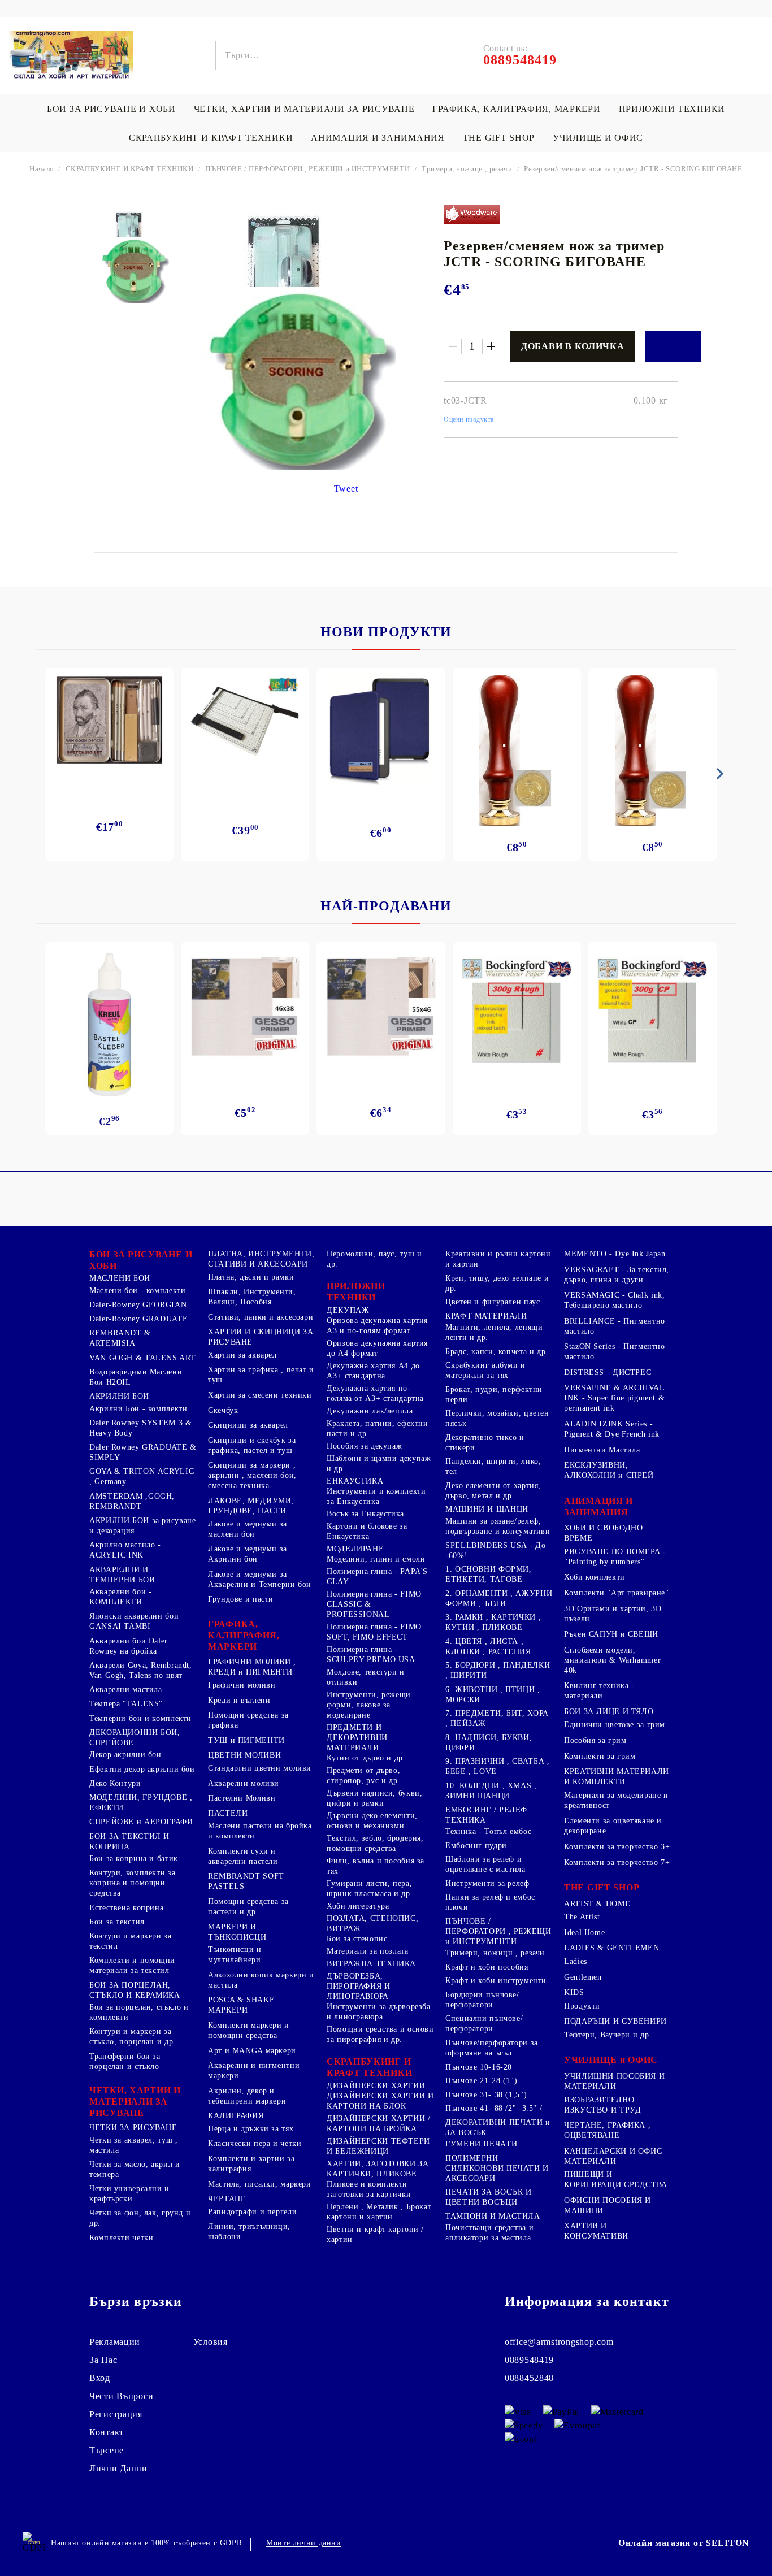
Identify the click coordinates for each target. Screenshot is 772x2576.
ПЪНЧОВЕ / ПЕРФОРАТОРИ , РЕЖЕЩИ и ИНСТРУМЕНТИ (307, 169)
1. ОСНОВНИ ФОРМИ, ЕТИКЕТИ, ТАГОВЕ (489, 1574)
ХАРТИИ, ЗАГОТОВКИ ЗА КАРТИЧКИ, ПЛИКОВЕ (378, 2169)
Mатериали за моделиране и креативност (616, 1800)
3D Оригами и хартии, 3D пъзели (613, 1614)
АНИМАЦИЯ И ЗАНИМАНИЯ (378, 138)
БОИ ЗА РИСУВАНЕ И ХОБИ (111, 109)
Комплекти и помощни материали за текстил (132, 1965)
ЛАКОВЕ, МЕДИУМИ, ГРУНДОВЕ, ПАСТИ (251, 1506)
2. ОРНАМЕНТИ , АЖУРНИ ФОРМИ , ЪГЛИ (499, 1599)
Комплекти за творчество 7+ (617, 1862)
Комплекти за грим (600, 1756)
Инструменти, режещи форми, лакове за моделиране (369, 1705)
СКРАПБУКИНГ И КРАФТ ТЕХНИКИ (211, 138)
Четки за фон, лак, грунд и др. (140, 2218)
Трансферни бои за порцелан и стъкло (125, 2061)
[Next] (718, 774)
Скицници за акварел (248, 1425)
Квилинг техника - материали (599, 1691)
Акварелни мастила (126, 1690)
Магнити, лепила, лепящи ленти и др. (494, 1332)
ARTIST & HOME (597, 1904)
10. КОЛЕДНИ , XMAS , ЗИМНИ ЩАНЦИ (491, 1791)
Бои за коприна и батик (134, 1859)
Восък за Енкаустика (365, 1514)
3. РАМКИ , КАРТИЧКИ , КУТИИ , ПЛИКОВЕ (493, 1622)
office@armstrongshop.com (559, 2342)
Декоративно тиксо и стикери (485, 1443)
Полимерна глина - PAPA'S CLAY (377, 1577)
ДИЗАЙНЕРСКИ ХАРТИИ (376, 2086)
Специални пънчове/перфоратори (484, 2024)
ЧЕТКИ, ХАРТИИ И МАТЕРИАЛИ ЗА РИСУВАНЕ (304, 109)
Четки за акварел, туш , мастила (134, 2145)
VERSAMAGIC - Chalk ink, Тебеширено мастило (615, 1300)
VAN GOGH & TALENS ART (142, 1358)
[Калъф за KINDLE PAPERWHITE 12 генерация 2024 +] (381, 730)
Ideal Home (584, 1933)
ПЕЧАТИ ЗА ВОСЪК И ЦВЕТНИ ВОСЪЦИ (489, 2197)
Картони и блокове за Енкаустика (367, 1531)
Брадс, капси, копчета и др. (497, 1352)
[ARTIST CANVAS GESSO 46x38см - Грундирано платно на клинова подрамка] (245, 1008)
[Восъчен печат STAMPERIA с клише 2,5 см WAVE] (652, 751)
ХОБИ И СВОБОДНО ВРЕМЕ (603, 1533)
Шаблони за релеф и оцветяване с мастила (485, 1864)
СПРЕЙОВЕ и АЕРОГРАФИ (141, 1822)
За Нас (103, 2360)
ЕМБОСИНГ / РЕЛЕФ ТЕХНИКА (486, 1815)
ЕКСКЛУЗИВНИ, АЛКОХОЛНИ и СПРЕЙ (609, 1470)
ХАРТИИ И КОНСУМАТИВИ (596, 2231)
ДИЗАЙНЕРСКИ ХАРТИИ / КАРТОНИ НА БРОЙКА (379, 2124)
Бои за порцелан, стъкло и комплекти (139, 2012)
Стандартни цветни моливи (260, 1768)
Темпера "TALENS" (126, 1704)
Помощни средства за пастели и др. (248, 1907)
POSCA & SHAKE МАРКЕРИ (241, 2005)
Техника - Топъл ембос (488, 1831)
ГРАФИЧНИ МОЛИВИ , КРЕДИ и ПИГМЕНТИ (252, 1667)
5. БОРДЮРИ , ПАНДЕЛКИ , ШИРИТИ (498, 1670)
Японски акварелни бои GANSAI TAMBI (134, 1621)
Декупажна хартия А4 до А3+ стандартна (373, 1371)
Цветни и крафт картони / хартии (375, 2234)
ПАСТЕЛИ (228, 1813)
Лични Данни (118, 2468)
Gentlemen (583, 1977)
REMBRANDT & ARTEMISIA (120, 1338)
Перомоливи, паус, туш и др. (374, 1259)
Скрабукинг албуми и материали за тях (485, 1370)
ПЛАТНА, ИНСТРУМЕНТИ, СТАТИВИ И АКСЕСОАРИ (261, 1259)
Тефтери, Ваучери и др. (608, 2035)
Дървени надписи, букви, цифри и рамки (375, 1798)
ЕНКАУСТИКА (355, 1481)
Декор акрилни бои (125, 1755)
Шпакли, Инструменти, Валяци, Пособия (252, 1297)
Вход (100, 2378)
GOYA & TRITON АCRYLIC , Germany (142, 1476)
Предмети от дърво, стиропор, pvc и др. (363, 1775)
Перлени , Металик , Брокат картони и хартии (379, 2212)
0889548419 (529, 2360)
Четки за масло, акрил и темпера (135, 2169)
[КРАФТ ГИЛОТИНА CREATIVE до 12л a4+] (245, 725)
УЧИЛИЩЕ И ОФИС (598, 138)
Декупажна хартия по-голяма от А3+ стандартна (375, 1393)
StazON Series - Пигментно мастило (615, 1352)
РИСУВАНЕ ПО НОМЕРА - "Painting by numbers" (615, 1557)
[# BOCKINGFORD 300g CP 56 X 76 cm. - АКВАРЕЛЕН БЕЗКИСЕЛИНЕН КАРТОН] (652, 1011)
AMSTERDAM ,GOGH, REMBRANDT (132, 1501)
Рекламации (115, 2342)
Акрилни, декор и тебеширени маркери (247, 2096)
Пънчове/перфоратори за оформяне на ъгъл (492, 2048)
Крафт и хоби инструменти (496, 1981)
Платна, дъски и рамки (251, 1277)
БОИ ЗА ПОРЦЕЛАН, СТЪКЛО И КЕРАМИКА (135, 1990)
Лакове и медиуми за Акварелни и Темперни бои (260, 1579)
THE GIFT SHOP (499, 138)
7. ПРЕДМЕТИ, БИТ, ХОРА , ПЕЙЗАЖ (497, 1718)
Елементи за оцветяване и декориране (613, 1826)
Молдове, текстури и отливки (366, 1677)
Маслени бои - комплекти (138, 1291)
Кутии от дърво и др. (366, 1758)
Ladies (576, 1961)
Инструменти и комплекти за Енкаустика (376, 1496)
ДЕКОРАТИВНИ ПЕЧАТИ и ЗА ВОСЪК (498, 2128)
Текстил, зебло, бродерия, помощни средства (375, 1843)
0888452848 (529, 2378)
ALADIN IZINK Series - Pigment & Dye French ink (612, 1429)
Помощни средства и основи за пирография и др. (380, 2034)
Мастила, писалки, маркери (260, 2184)
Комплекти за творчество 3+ (617, 1847)
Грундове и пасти (241, 1599)
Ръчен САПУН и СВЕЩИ (611, 1634)
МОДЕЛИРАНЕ (355, 1549)
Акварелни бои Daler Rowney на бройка (129, 1646)
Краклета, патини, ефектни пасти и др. (378, 1428)
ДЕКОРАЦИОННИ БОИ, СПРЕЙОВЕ (135, 1738)
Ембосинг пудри (476, 1846)
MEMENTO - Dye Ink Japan (615, 1254)
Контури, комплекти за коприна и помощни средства (132, 1883)
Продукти (582, 2006)
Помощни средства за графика (248, 1720)
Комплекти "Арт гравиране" (617, 1593)
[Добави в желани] (673, 346)
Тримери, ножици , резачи (467, 169)
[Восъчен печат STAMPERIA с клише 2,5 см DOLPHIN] (517, 751)
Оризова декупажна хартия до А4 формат (377, 1348)
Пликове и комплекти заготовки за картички (369, 2189)
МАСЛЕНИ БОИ (120, 1278)
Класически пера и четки (255, 2143)
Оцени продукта (469, 419)
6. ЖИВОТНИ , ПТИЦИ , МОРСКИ (493, 1695)
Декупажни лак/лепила (370, 1411)
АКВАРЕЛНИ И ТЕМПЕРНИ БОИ (122, 1575)
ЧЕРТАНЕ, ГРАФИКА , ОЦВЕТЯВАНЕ (607, 2130)
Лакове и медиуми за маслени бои (248, 1529)
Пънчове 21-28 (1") (481, 2081)
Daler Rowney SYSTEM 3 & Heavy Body (141, 1428)
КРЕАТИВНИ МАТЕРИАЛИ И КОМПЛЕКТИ (617, 1777)
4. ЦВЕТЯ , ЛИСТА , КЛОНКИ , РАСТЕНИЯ (488, 1647)
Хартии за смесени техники (260, 1395)
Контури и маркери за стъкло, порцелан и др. (133, 2037)
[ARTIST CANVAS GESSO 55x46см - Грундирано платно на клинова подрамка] (381, 1008)
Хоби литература (358, 1906)
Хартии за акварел (242, 1355)
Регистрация (116, 2414)
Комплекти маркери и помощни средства (249, 2030)
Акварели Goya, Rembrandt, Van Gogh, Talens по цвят (141, 1670)
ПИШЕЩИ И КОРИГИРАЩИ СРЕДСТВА (616, 2180)
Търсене (107, 2450)
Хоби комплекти (595, 1577)
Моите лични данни (304, 2543)
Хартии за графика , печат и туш (261, 1375)
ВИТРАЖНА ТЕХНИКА (371, 1964)
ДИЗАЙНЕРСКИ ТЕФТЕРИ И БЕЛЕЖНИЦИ (378, 2146)
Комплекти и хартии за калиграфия (251, 2164)
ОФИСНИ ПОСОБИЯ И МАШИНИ (608, 2206)
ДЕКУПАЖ (348, 1310)
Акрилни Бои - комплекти (138, 1409)
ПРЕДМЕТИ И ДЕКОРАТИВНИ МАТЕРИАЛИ (357, 1738)
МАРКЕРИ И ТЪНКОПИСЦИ (237, 1932)
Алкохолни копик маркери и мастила (261, 1980)
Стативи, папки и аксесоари (261, 1317)
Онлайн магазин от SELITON (684, 2543)
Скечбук (223, 1410)
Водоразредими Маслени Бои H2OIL (136, 1377)
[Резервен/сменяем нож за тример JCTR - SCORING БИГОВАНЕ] (135, 255)
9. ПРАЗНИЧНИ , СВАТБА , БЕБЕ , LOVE (498, 1766)
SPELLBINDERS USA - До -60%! (495, 1551)
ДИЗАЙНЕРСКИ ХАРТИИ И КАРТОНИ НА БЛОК (380, 2101)
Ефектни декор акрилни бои (142, 1769)
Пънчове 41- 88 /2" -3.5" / (494, 2108)
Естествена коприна (126, 1908)
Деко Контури (115, 1783)
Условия (211, 2342)
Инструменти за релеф (487, 1883)
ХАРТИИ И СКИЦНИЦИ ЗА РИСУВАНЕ (261, 1337)
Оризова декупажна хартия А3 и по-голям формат (377, 1326)
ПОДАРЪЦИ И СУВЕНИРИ (615, 2021)
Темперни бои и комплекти (140, 1718)
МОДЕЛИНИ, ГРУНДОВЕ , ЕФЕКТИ (141, 1803)
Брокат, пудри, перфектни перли (494, 1395)
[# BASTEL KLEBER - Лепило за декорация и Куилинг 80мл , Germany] (110, 1025)
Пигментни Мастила (602, 1450)
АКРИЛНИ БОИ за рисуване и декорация (143, 1526)
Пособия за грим (595, 1740)
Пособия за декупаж (364, 1446)
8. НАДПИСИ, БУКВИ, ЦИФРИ (489, 1743)
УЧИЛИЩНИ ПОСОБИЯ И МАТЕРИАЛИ (614, 2081)
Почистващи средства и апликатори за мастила (489, 2233)
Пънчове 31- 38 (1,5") (486, 2095)
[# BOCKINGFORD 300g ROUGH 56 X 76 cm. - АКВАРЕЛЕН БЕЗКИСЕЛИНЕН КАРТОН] (517, 1011)
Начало (42, 169)
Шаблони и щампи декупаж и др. (379, 1463)
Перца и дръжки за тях (251, 2129)
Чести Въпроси (121, 2396)
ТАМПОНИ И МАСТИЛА (493, 2216)
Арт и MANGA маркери (252, 2051)
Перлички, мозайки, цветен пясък (497, 1418)
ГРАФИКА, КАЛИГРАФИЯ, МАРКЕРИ (516, 109)
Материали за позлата (368, 1951)
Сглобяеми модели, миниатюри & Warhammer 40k (612, 1660)
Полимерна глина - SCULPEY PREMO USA (371, 1655)
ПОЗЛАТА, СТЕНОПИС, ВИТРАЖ (372, 1924)
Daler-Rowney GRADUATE (138, 1319)
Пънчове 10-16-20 (479, 2067)
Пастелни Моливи (242, 1798)
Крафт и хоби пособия (487, 1967)
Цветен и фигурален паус (493, 1302)
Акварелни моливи (244, 1783)
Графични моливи (242, 1685)
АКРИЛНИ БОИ (119, 1396)
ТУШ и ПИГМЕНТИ (246, 1740)
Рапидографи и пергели (252, 2212)
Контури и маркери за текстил (131, 1941)
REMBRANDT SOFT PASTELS (246, 1881)
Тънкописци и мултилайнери (235, 1955)
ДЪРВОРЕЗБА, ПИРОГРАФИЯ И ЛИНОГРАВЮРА (359, 1986)
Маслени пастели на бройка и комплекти (260, 1831)
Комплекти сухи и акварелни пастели (243, 1856)
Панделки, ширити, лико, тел (493, 1466)
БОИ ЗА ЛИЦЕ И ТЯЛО (609, 1712)
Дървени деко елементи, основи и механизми (372, 1821)
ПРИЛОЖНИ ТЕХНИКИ (672, 109)
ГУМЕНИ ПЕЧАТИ (481, 2144)
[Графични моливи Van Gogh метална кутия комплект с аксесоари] (109, 720)
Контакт (107, 2432)
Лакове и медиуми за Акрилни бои (248, 1554)
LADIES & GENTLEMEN (611, 1948)
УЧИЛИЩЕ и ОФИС (611, 2060)
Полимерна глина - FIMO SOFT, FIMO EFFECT (374, 1632)
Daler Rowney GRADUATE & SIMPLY (143, 1452)
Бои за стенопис (357, 1939)
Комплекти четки (121, 2238)
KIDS (574, 1992)
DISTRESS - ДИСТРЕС (608, 1372)
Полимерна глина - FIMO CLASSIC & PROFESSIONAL (374, 1604)
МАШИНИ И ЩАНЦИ (487, 1509)
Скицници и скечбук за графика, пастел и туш (252, 1445)
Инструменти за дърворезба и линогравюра (379, 2012)
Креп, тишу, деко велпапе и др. (497, 1283)
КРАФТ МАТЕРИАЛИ (486, 1316)
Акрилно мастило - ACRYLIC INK (125, 1550)
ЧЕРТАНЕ (227, 2199)
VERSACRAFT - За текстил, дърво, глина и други (617, 1275)
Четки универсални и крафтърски (129, 2194)
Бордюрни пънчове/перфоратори (482, 2000)
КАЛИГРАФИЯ (236, 2116)
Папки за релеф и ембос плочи (490, 1902)
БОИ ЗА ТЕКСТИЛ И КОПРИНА (129, 1842)
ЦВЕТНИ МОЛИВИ (244, 1755)
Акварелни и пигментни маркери (254, 2070)
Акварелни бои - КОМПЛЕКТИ (120, 1597)
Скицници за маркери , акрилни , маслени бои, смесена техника (252, 1475)
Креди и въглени (239, 1700)
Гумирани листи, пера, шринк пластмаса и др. (370, 1888)
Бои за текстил (117, 1922)
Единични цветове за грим (615, 1725)
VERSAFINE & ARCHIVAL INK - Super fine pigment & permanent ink (614, 1398)
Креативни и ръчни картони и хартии (498, 1259)
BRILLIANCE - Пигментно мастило (615, 1326)
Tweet (346, 489)
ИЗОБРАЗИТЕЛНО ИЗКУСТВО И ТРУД (602, 2105)
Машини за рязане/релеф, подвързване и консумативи (498, 1526)
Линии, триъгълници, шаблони (249, 2232)
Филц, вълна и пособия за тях (376, 1866)
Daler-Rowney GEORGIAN (138, 1305)
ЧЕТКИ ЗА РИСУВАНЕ (133, 2128)
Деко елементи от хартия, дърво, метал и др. (493, 1491)
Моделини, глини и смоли (376, 1559)
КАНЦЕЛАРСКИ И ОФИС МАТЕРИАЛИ (613, 2156)
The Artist (582, 1917)
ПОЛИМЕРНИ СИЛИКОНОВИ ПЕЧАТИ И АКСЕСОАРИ (497, 2168)
